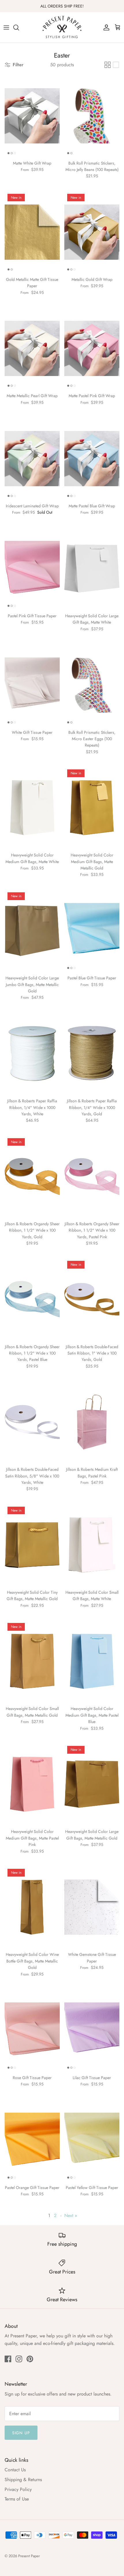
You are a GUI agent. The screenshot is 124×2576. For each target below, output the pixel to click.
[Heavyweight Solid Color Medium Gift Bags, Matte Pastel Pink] (32, 1784)
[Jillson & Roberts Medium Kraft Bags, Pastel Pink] (92, 1422)
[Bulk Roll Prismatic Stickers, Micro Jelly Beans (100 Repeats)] (92, 116)
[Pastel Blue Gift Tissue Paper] (92, 931)
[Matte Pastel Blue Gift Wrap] (92, 459)
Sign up (21, 2433)
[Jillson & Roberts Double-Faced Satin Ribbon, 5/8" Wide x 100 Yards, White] (32, 1422)
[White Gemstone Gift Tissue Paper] (92, 1907)
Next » (71, 2215)
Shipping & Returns (23, 2480)
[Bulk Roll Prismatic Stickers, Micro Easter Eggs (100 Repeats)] (92, 685)
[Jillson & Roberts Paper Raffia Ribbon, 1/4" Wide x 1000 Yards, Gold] (92, 1054)
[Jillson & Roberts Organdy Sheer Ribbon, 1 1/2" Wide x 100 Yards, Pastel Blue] (32, 1299)
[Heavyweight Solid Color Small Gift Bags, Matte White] (92, 1545)
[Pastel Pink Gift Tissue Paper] (32, 569)
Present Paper (29, 2556)
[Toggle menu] (6, 27)
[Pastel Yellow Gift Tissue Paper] (92, 2140)
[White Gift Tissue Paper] (32, 685)
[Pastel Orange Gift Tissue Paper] (32, 2140)
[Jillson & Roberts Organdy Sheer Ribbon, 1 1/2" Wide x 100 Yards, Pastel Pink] (92, 1176)
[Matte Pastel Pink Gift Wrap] (92, 348)
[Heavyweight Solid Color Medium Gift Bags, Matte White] (32, 808)
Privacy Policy (18, 2489)
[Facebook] (8, 2359)
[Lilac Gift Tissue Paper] (92, 2030)
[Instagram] (19, 2359)
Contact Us (15, 2470)
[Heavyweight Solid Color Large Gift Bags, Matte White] (92, 569)
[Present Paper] (62, 27)
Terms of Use (17, 2499)
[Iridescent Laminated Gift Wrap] (32, 459)
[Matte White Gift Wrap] (32, 116)
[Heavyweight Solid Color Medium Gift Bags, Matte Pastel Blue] (92, 1661)
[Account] (105, 27)
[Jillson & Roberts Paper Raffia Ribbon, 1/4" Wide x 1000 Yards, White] (32, 1054)
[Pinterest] (30, 2359)
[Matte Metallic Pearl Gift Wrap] (32, 348)
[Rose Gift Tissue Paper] (32, 2030)
